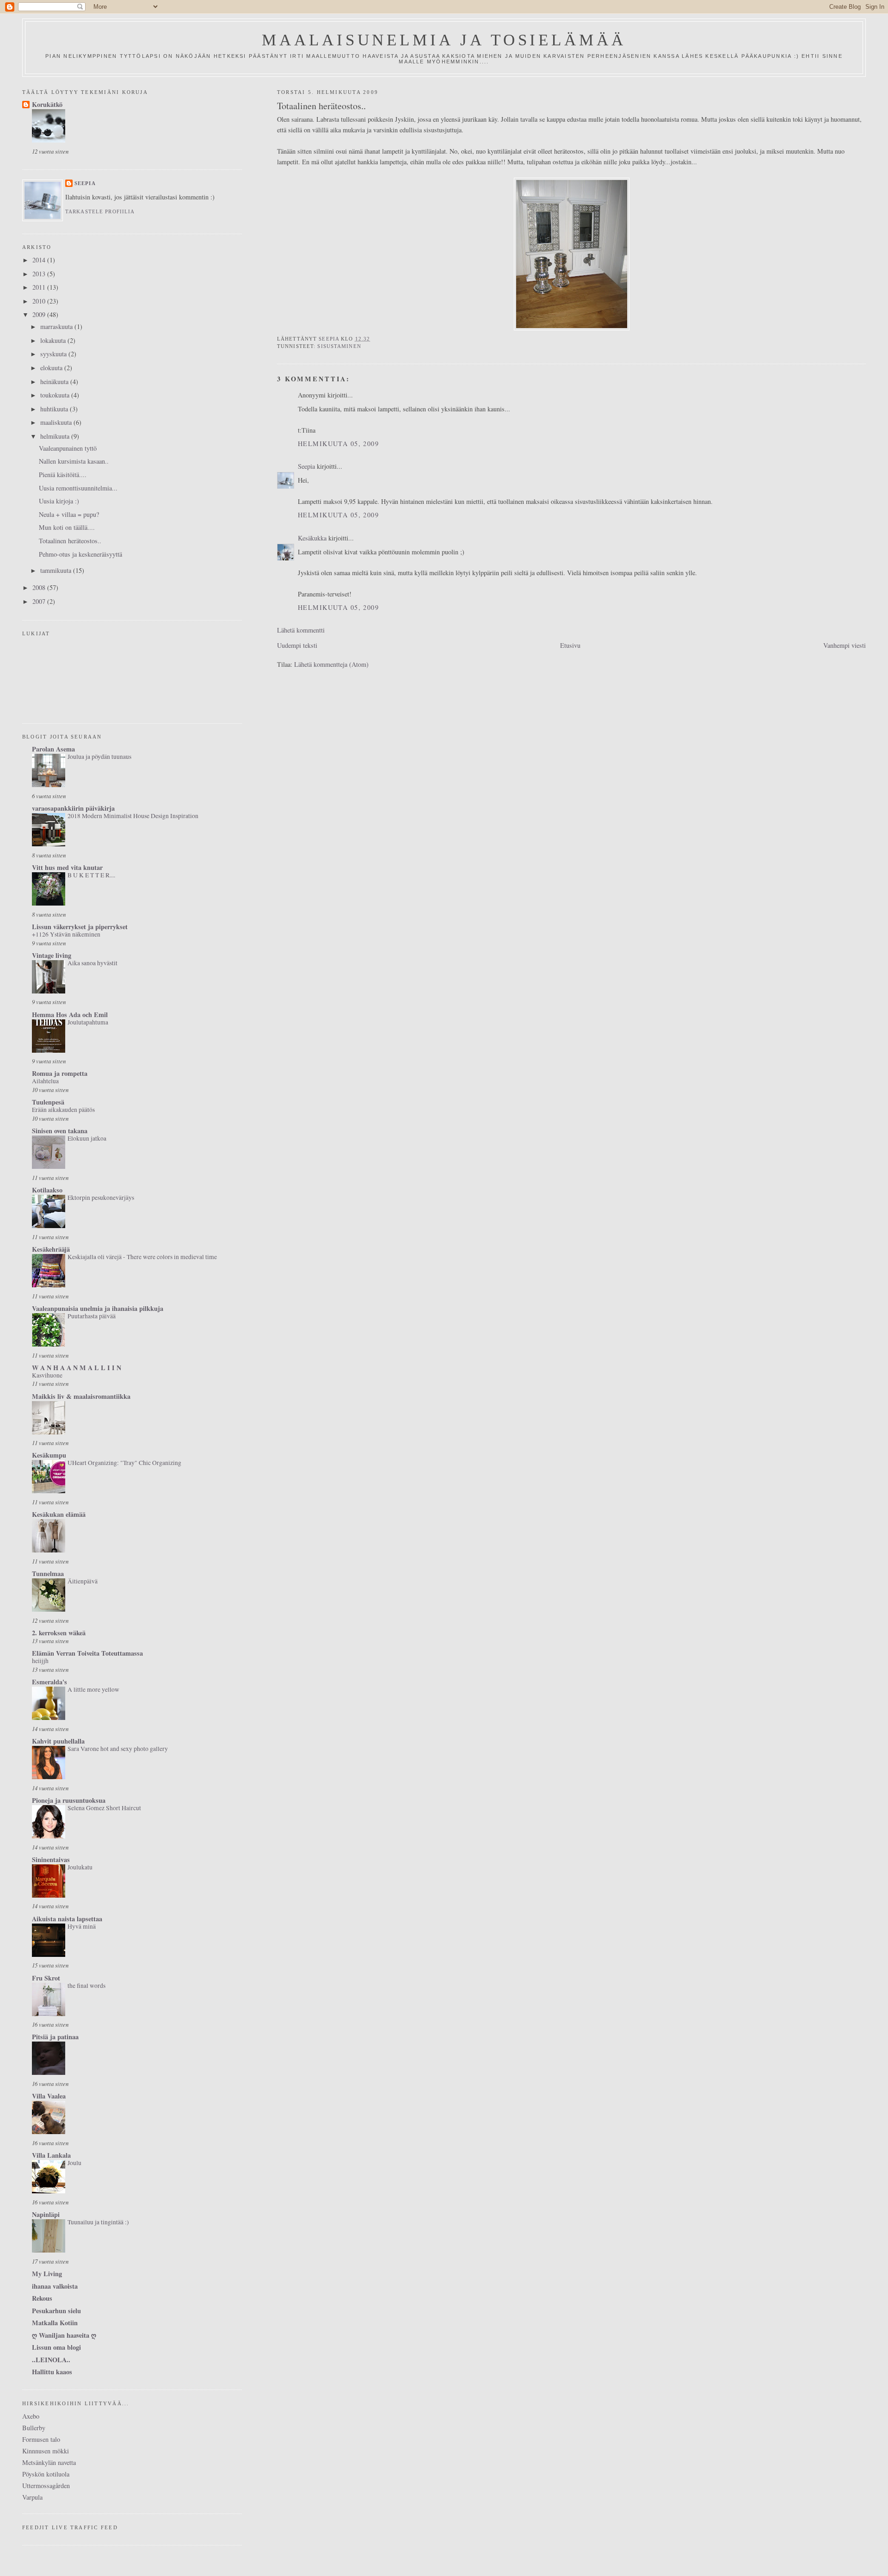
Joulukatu (80, 1867)
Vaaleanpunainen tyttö (68, 448)
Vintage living (52, 955)
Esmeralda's (49, 1682)
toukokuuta (56, 395)
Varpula (32, 2497)
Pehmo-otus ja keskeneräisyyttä (80, 554)
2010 (40, 301)
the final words (86, 1986)
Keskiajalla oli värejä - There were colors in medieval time (142, 1257)
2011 (40, 287)
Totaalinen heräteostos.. (70, 541)
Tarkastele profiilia (100, 211)
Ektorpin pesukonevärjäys (101, 1198)
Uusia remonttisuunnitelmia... (78, 488)
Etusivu (570, 645)
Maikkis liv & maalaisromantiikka (81, 1396)
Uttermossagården (46, 2486)
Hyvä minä (82, 1926)
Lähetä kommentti (301, 630)
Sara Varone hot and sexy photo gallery (118, 1749)
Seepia (306, 466)
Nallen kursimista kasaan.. (74, 461)
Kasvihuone (47, 1375)
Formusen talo (41, 2439)
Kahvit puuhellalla (58, 1741)
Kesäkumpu (49, 1455)
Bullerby (34, 2428)
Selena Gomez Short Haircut (104, 1808)
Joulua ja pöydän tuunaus (99, 757)
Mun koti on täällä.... (67, 527)
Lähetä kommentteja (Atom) (331, 664)
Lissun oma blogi (56, 2347)
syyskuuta (54, 354)
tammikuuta (57, 570)
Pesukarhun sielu (56, 2311)
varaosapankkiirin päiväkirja (73, 808)
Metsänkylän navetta (49, 2462)
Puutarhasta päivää (92, 1316)
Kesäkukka (312, 538)
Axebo (31, 2416)
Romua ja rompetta (60, 1073)
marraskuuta (57, 326)
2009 (40, 314)
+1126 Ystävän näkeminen (66, 934)
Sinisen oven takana (60, 1131)
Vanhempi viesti (845, 645)
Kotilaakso (47, 1190)
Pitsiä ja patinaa (55, 2037)
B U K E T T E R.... (91, 875)
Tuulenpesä (48, 1102)
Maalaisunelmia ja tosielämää (444, 40)
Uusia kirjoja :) (59, 501)
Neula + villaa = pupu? (69, 514)
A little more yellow (93, 1689)
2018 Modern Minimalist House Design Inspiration (133, 816)
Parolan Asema (53, 749)
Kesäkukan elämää (59, 1514)
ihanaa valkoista (55, 2286)
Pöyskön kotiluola (46, 2474)
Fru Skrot (46, 1978)
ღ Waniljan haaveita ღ (64, 2335)
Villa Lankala (51, 2155)
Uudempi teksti (297, 645)
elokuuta (52, 368)
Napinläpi (46, 2214)
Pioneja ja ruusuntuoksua (69, 1800)
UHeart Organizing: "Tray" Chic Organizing (124, 1463)
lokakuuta (54, 340)
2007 (40, 601)
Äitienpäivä (83, 1581)
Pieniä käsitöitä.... (63, 475)
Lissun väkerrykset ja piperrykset (80, 927)
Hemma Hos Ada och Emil (70, 1015)
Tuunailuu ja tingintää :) (98, 2222)
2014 (40, 260)
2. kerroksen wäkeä (59, 1633)
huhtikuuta (55, 409)
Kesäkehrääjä (51, 1249)
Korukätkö (47, 104)
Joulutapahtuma (88, 1022)
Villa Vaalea (49, 2096)
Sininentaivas (51, 1859)
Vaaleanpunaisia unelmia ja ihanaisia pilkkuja (98, 1308)
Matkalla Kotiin (55, 2323)
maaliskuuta (57, 422)
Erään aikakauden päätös (63, 1110)
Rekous (42, 2298)
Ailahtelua (45, 1081)
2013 (40, 274)
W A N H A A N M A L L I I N (77, 1368)
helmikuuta (56, 436)
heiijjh (40, 1661)
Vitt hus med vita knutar (67, 867)
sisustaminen (339, 346)
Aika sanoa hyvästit (92, 963)
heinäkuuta (55, 382)
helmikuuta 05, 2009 (338, 444)
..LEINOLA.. (51, 2360)
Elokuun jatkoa (87, 1138)
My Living (47, 2274)
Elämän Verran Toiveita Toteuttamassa (87, 1653)
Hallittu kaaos (52, 2372)
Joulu (74, 2163)
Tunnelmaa (48, 1574)
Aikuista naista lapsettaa (67, 1919)
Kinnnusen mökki (46, 2451)
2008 (40, 587)
